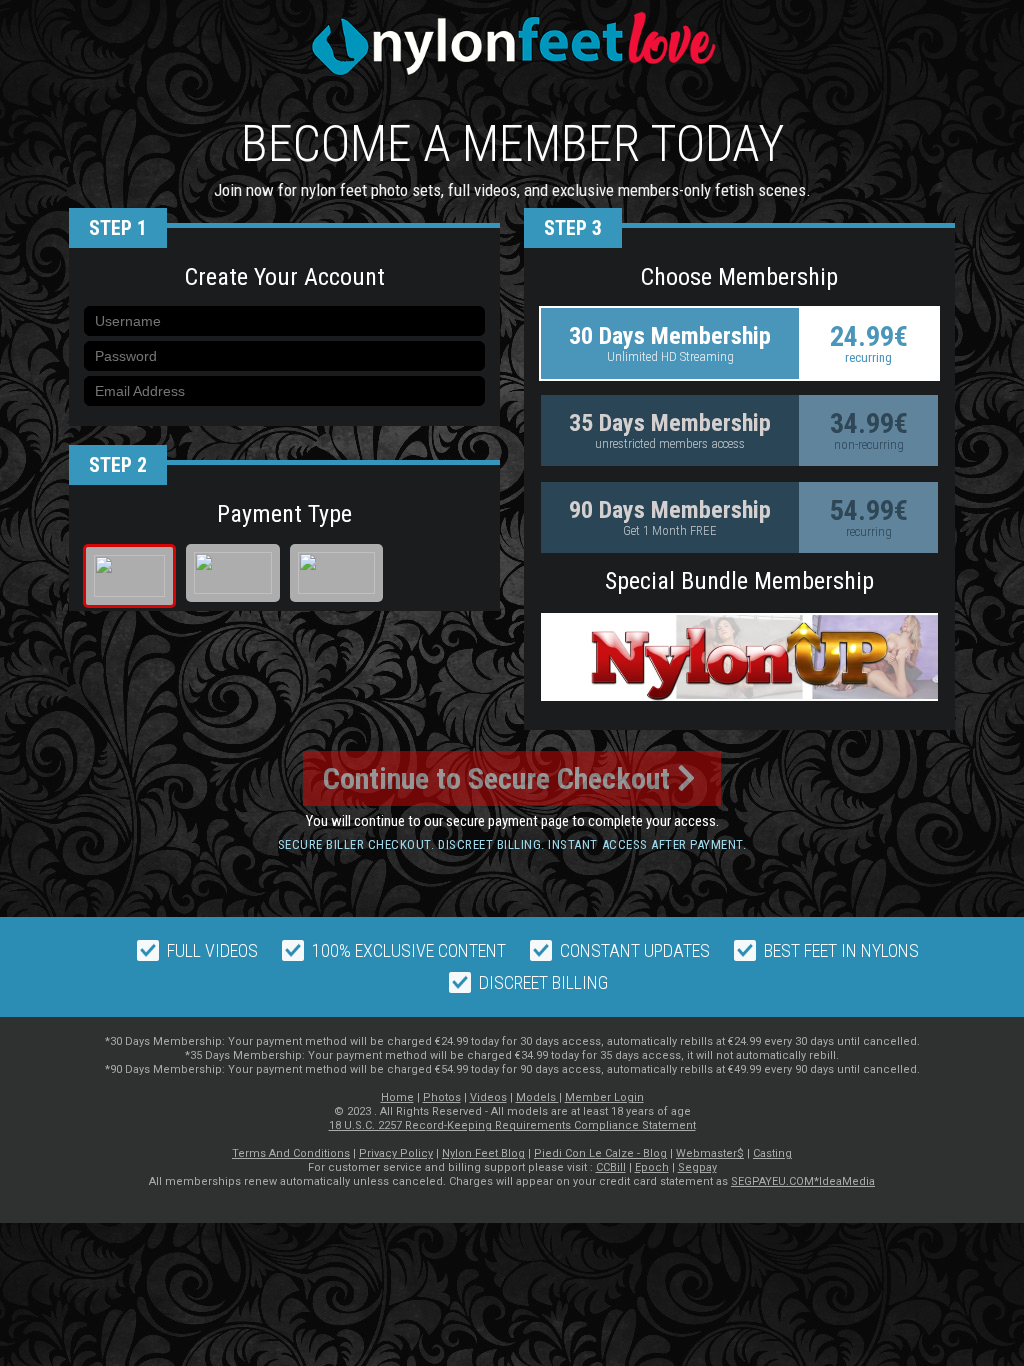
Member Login (604, 1097)
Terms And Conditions (291, 1153)
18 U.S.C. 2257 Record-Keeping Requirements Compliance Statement (512, 1125)
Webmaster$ (710, 1153)
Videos (488, 1097)
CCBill (611, 1167)
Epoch (652, 1167)
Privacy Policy (396, 1153)
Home (397, 1097)
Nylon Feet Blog (483, 1153)
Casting (772, 1153)
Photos (442, 1097)
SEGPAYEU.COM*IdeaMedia (803, 1181)
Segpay (697, 1167)
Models (537, 1097)
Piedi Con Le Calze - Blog (600, 1153)
